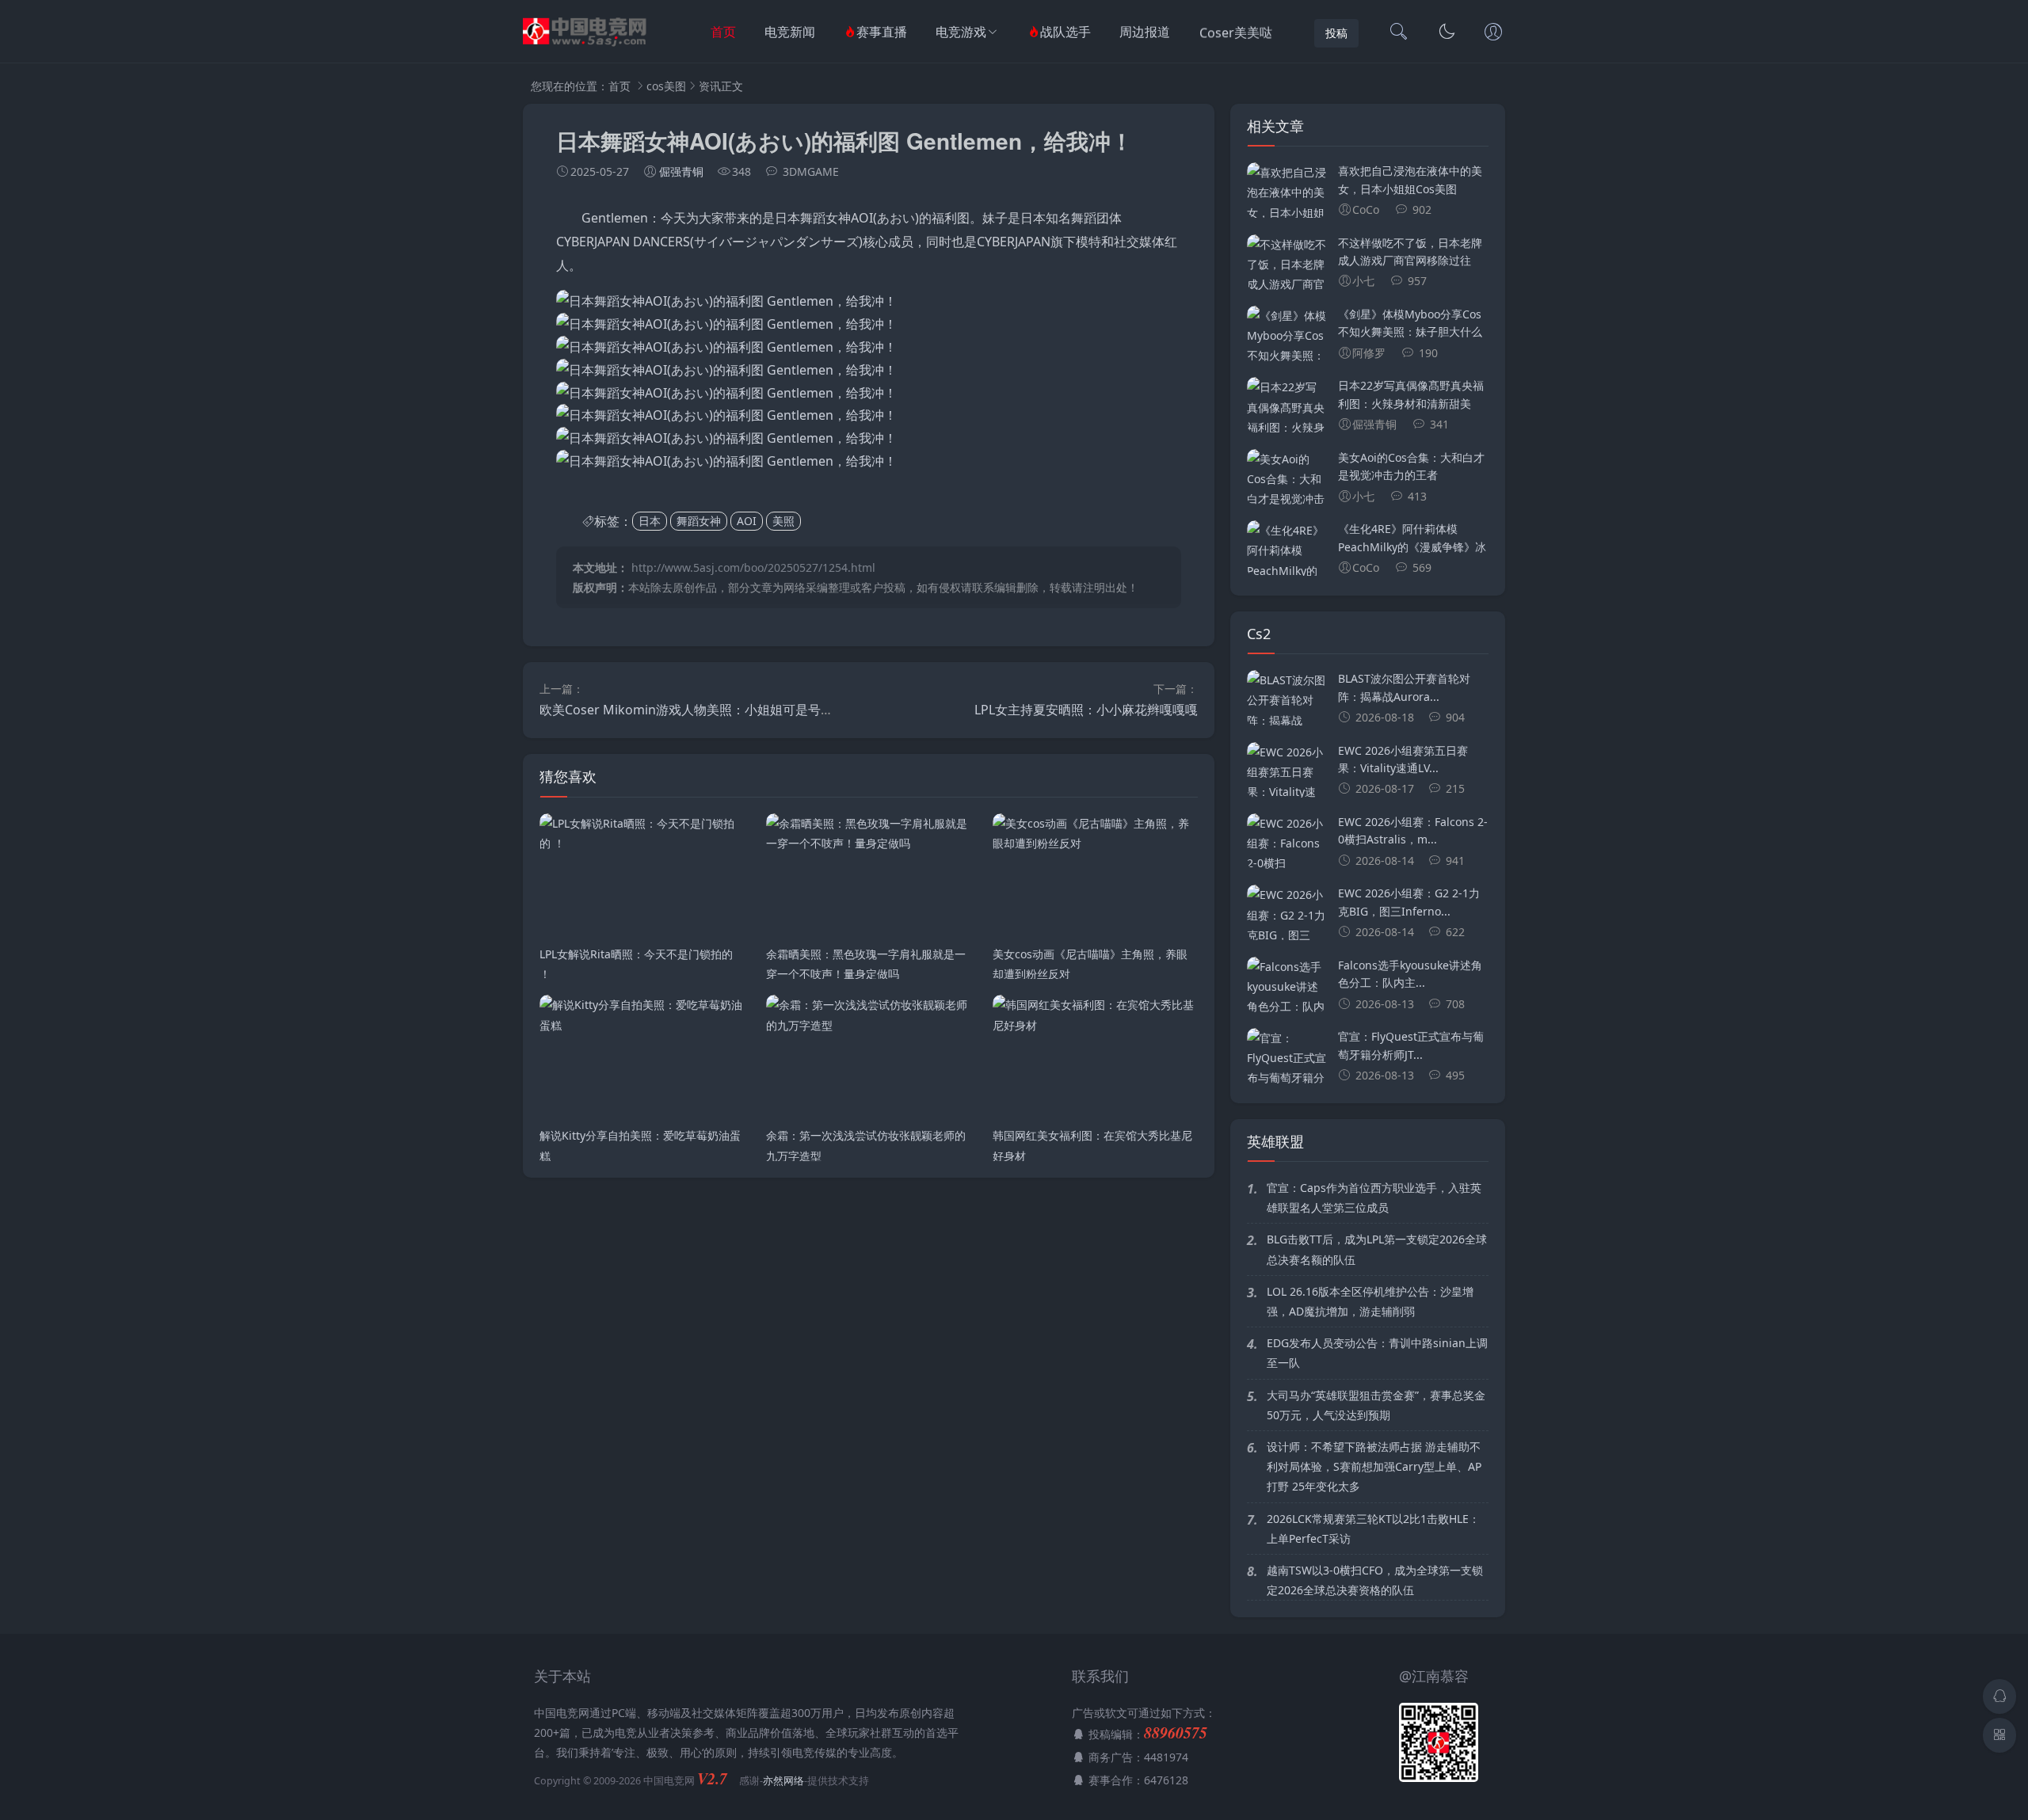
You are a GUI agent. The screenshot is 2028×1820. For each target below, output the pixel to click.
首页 (723, 32)
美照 (783, 522)
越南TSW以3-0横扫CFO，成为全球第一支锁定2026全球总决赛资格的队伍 (1375, 1580)
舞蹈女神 (699, 522)
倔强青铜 (681, 171)
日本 (650, 522)
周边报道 (1145, 32)
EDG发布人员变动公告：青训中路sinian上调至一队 (1377, 1353)
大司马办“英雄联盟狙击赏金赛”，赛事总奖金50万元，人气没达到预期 (1376, 1405)
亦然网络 (783, 1781)
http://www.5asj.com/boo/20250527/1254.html (753, 567)
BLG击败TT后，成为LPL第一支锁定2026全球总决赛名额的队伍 (1377, 1249)
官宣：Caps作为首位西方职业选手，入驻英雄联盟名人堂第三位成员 (1374, 1197)
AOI (747, 522)
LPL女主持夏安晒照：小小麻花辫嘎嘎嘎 (1086, 710)
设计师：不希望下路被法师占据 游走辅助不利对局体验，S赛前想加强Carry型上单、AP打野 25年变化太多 (1374, 1466)
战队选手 (1065, 32)
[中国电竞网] (587, 48)
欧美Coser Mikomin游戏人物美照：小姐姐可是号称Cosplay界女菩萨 (735, 710)
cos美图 (666, 86)
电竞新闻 (790, 32)
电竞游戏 (961, 32)
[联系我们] (1493, 33)
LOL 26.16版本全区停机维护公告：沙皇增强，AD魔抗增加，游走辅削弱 (1370, 1301)
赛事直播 (882, 32)
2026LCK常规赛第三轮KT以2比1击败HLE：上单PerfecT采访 (1373, 1529)
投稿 (1336, 33)
